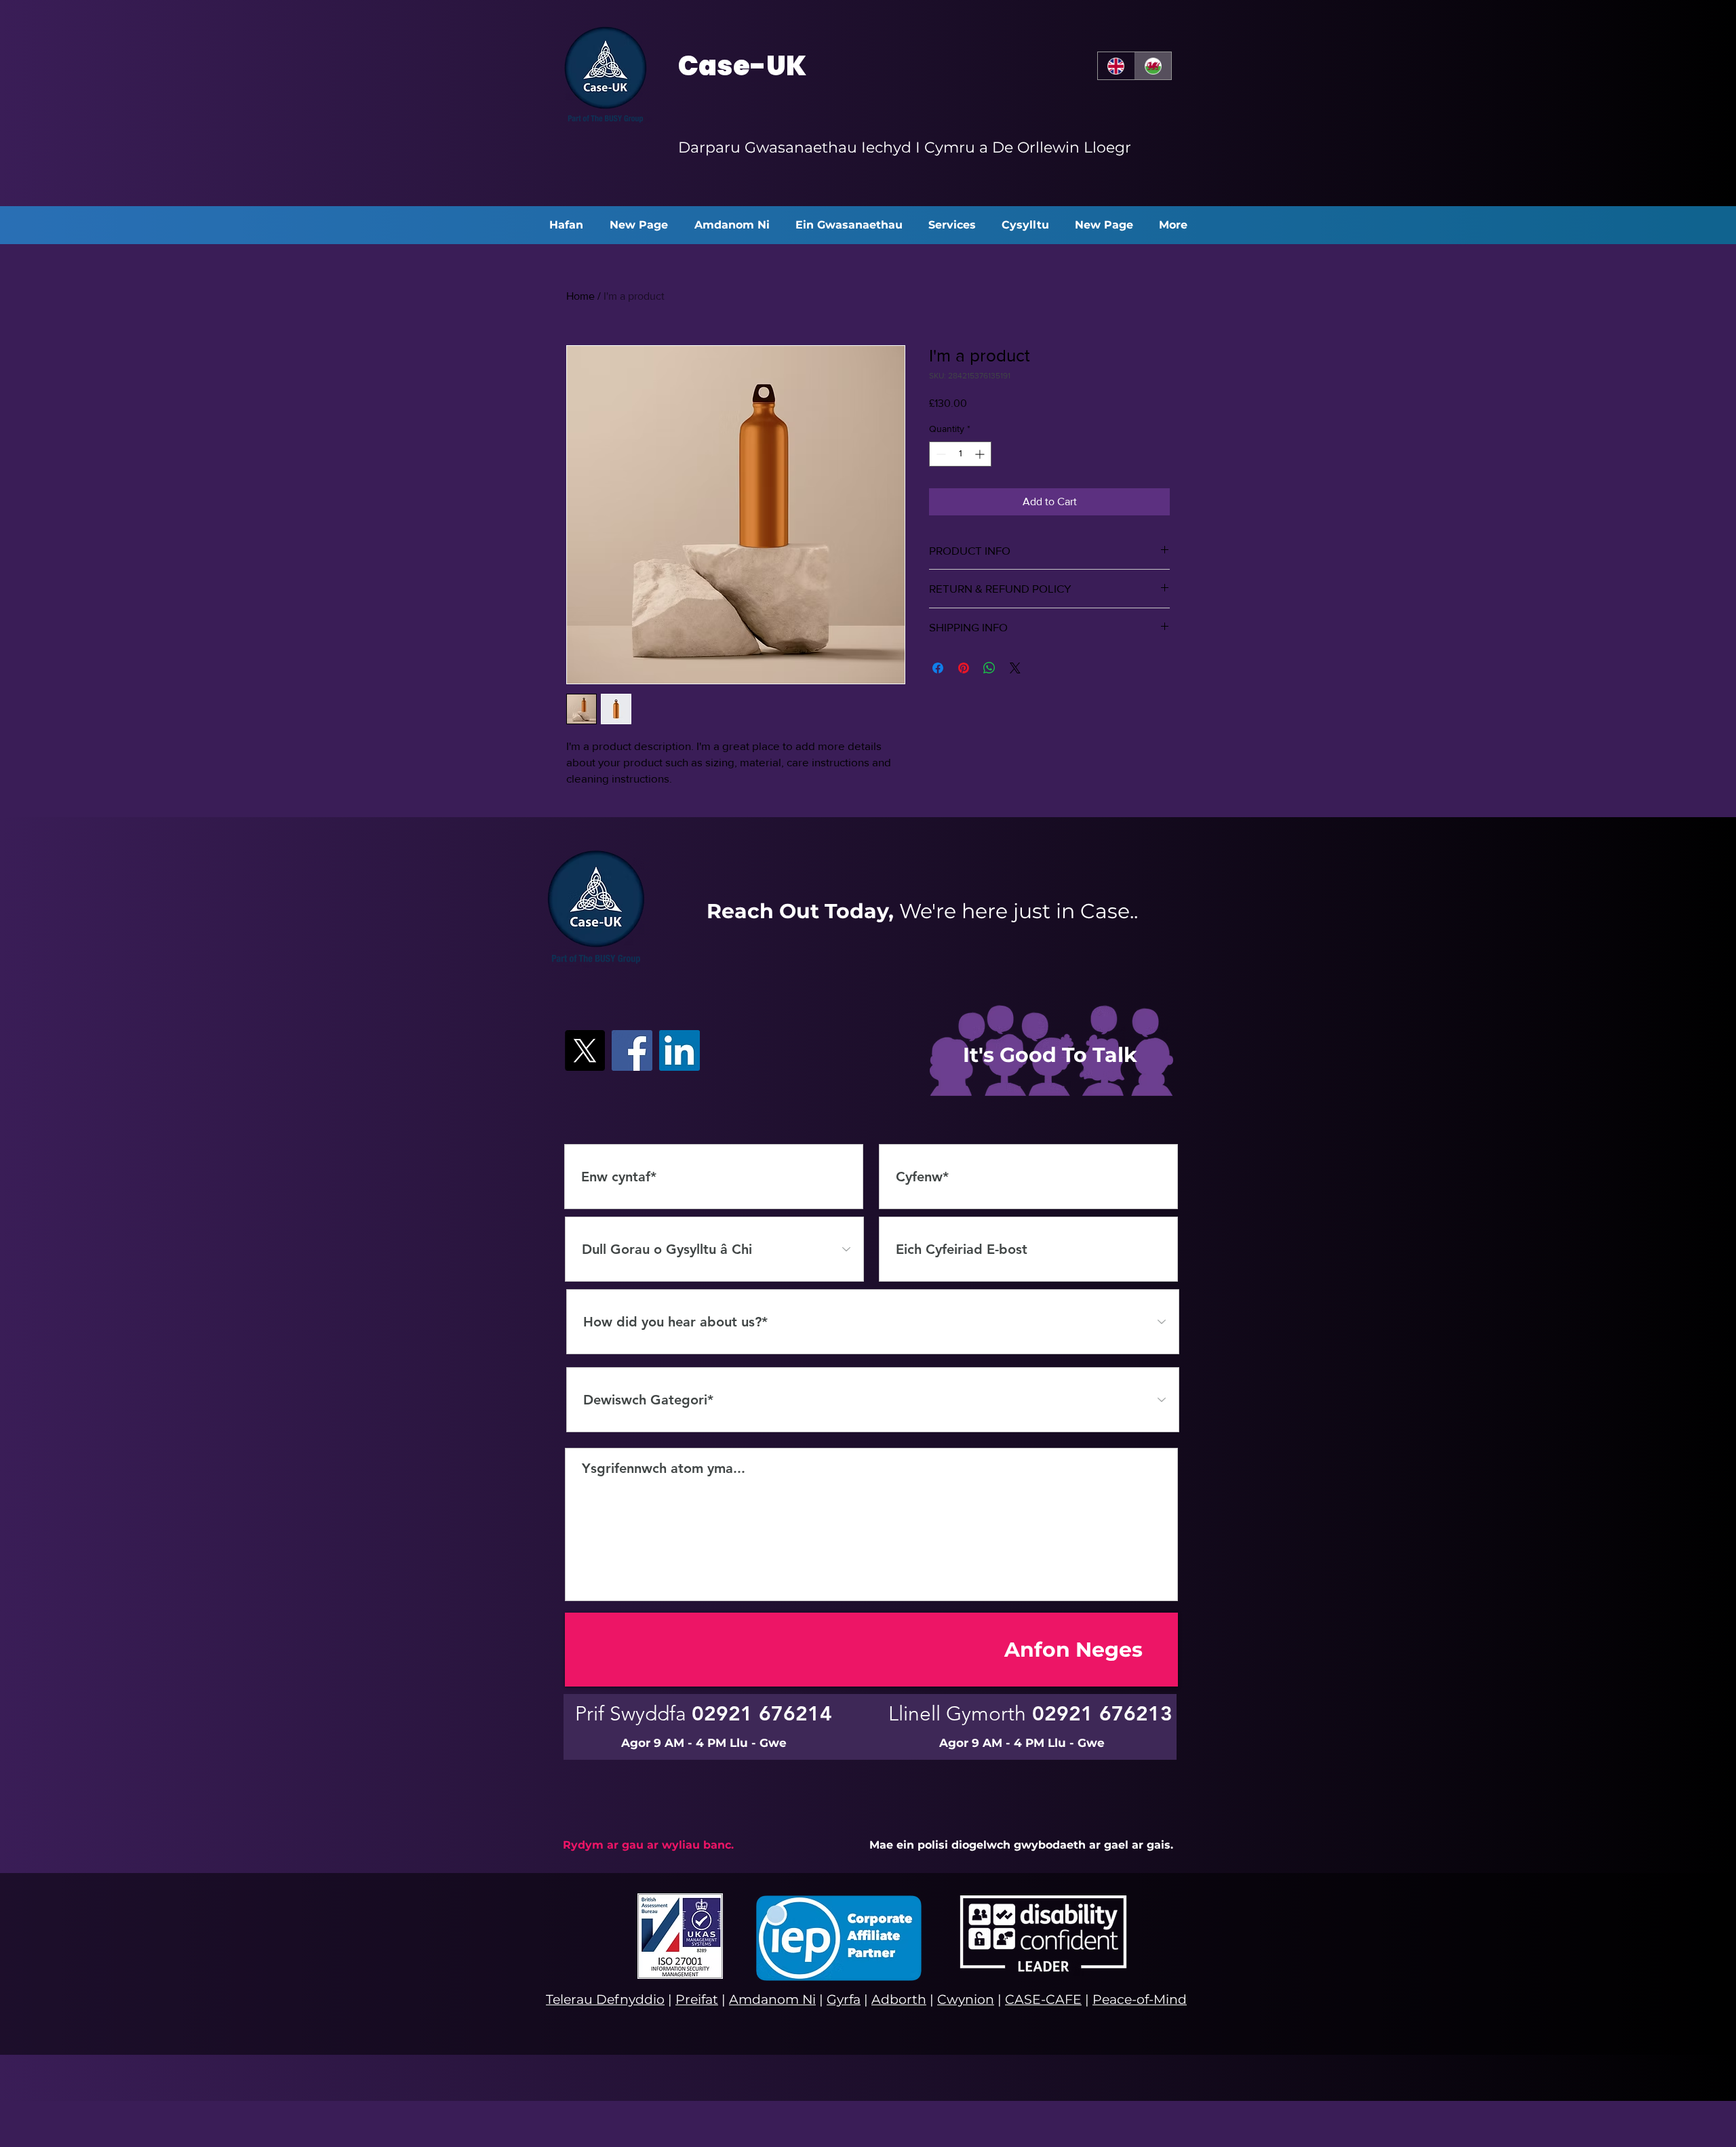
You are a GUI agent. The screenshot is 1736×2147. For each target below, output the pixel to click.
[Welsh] (1153, 66)
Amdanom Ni (772, 2000)
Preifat (697, 2000)
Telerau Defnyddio (605, 2000)
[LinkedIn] (679, 1050)
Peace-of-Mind (1140, 2000)
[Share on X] (1015, 668)
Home (580, 296)
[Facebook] (632, 1050)
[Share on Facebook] (938, 668)
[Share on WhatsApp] (989, 668)
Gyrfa (844, 2000)
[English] (1116, 66)
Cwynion (966, 2000)
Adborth (899, 2000)
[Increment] (981, 454)
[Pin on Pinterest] (964, 668)
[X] (585, 1050)
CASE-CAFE (1043, 2000)
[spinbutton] (960, 454)
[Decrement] (940, 454)
